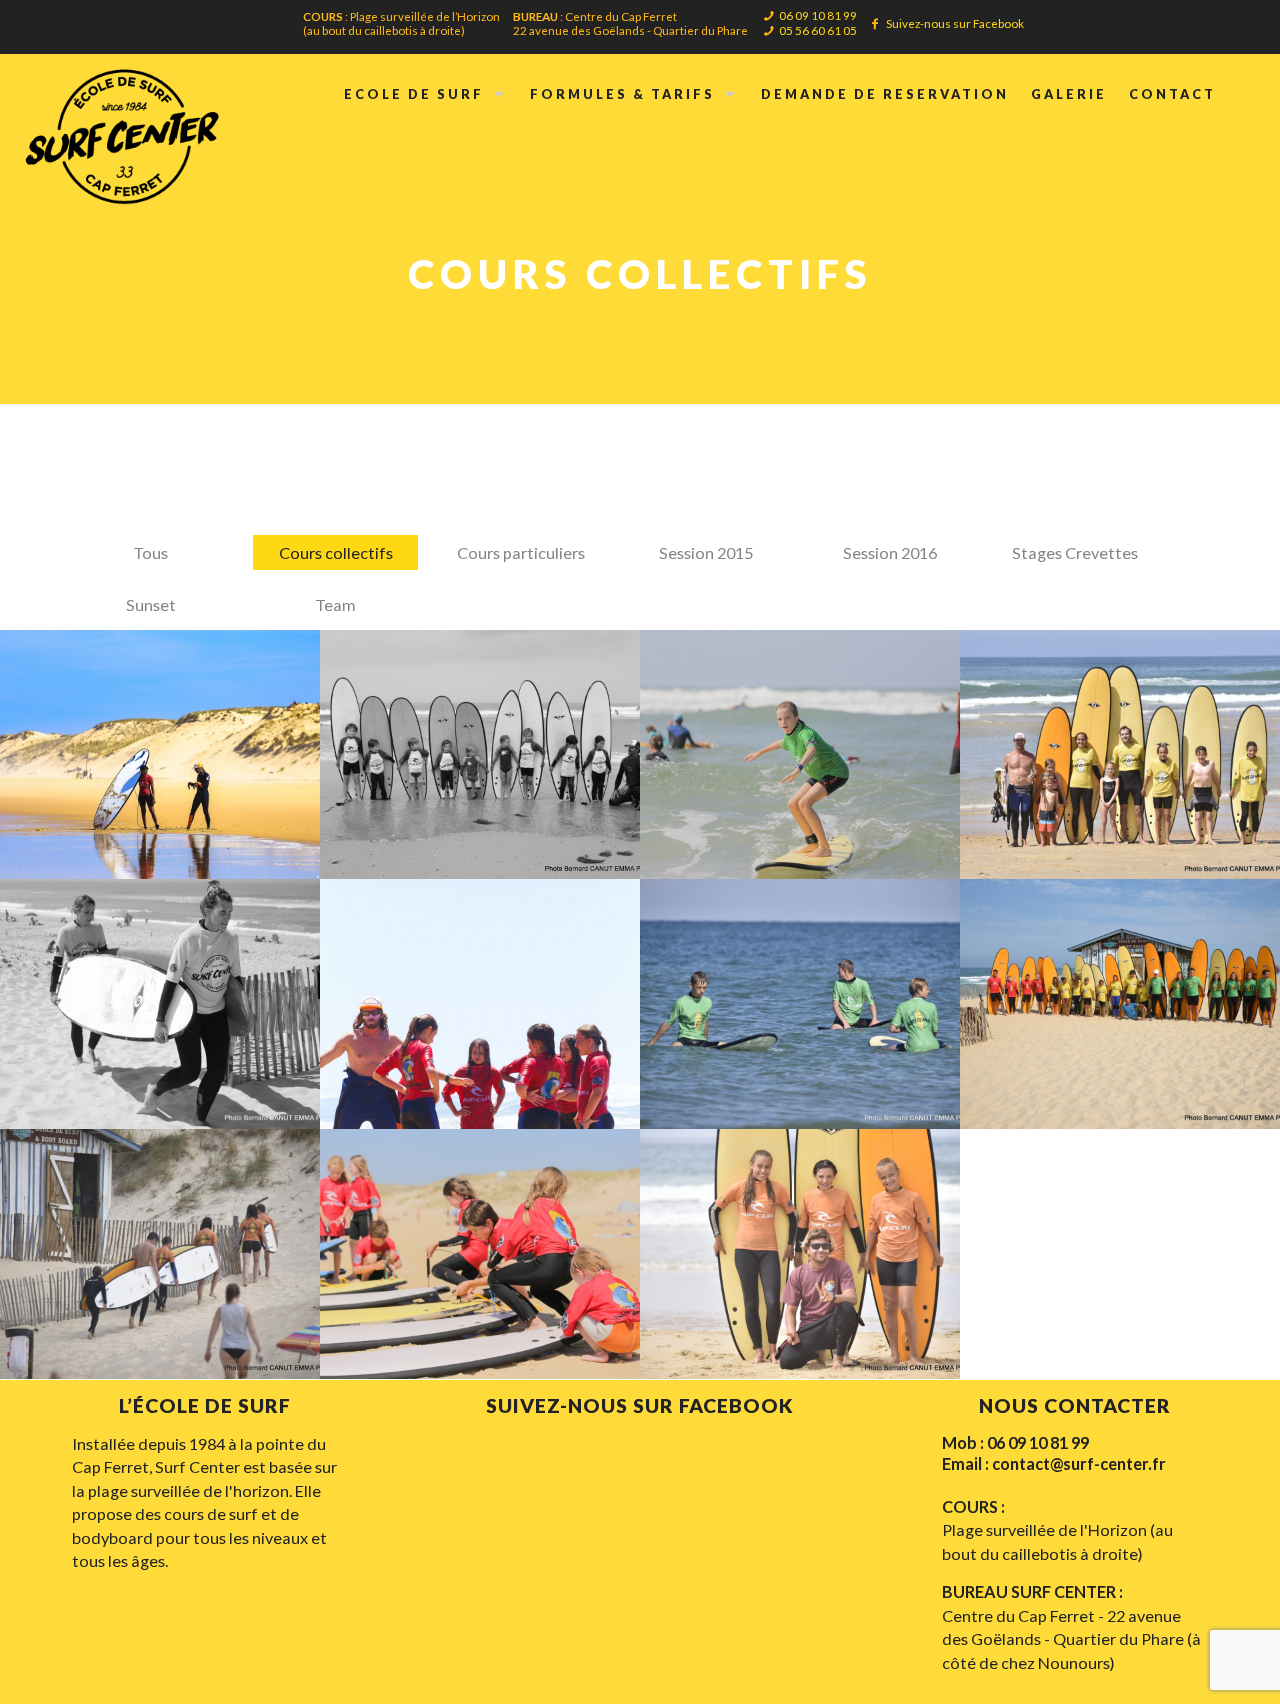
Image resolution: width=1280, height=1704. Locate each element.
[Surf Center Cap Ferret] (123, 134)
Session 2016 (890, 552)
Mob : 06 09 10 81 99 (1015, 1442)
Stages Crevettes (1075, 552)
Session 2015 (706, 552)
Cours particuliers (521, 552)
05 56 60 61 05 (818, 30)
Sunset (151, 604)
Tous (150, 552)
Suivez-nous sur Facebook (955, 23)
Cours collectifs (336, 552)
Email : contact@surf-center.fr (1054, 1463)
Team (335, 604)
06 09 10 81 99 (818, 15)
